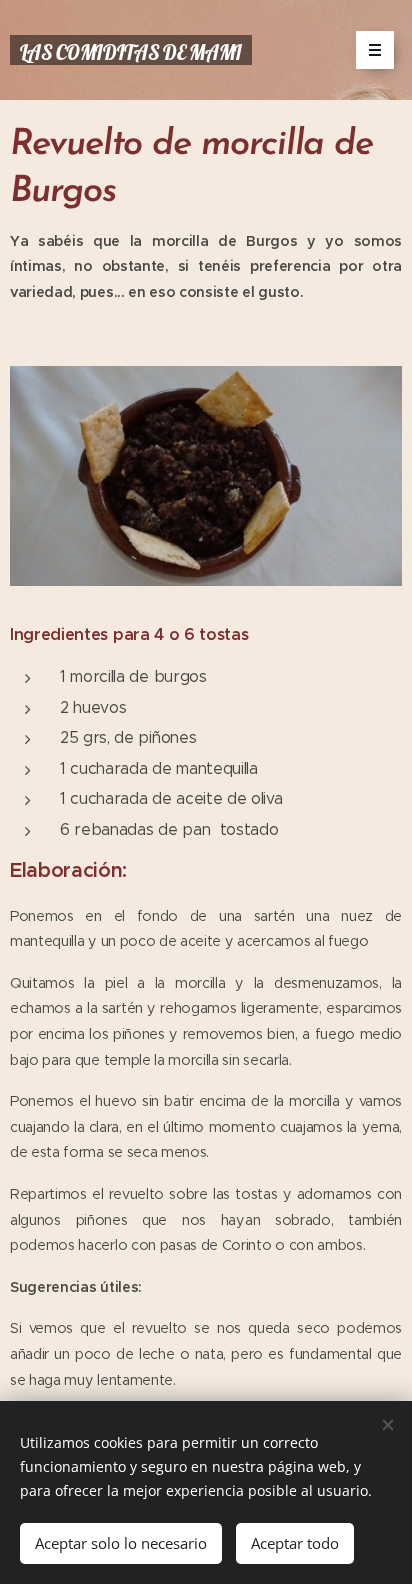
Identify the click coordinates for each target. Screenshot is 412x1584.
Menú (375, 50)
